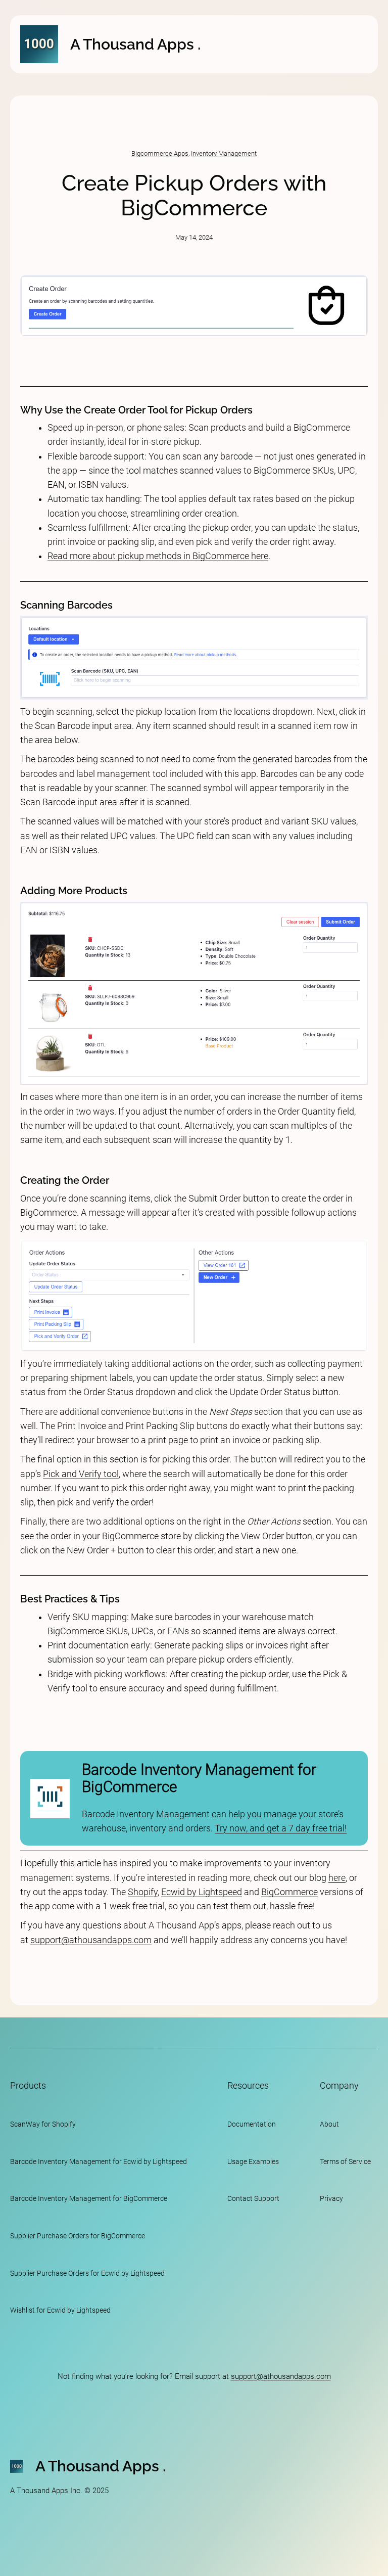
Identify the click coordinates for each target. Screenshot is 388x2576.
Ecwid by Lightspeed (202, 1892)
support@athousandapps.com (91, 1940)
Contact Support (253, 2198)
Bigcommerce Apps (160, 153)
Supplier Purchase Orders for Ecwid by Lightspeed (87, 2273)
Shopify (143, 1892)
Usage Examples (253, 2161)
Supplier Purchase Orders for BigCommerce (78, 2236)
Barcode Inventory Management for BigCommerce (199, 1778)
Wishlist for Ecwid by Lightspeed (60, 2310)
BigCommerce (289, 1892)
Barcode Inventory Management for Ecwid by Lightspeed (99, 2161)
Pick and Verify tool (81, 1474)
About (329, 2124)
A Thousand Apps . (135, 44)
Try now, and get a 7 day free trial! (281, 1828)
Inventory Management (224, 153)
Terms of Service (345, 2161)
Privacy (331, 2198)
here (337, 1878)
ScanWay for (30, 2124)
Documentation (252, 2124)
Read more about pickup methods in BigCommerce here (158, 556)
